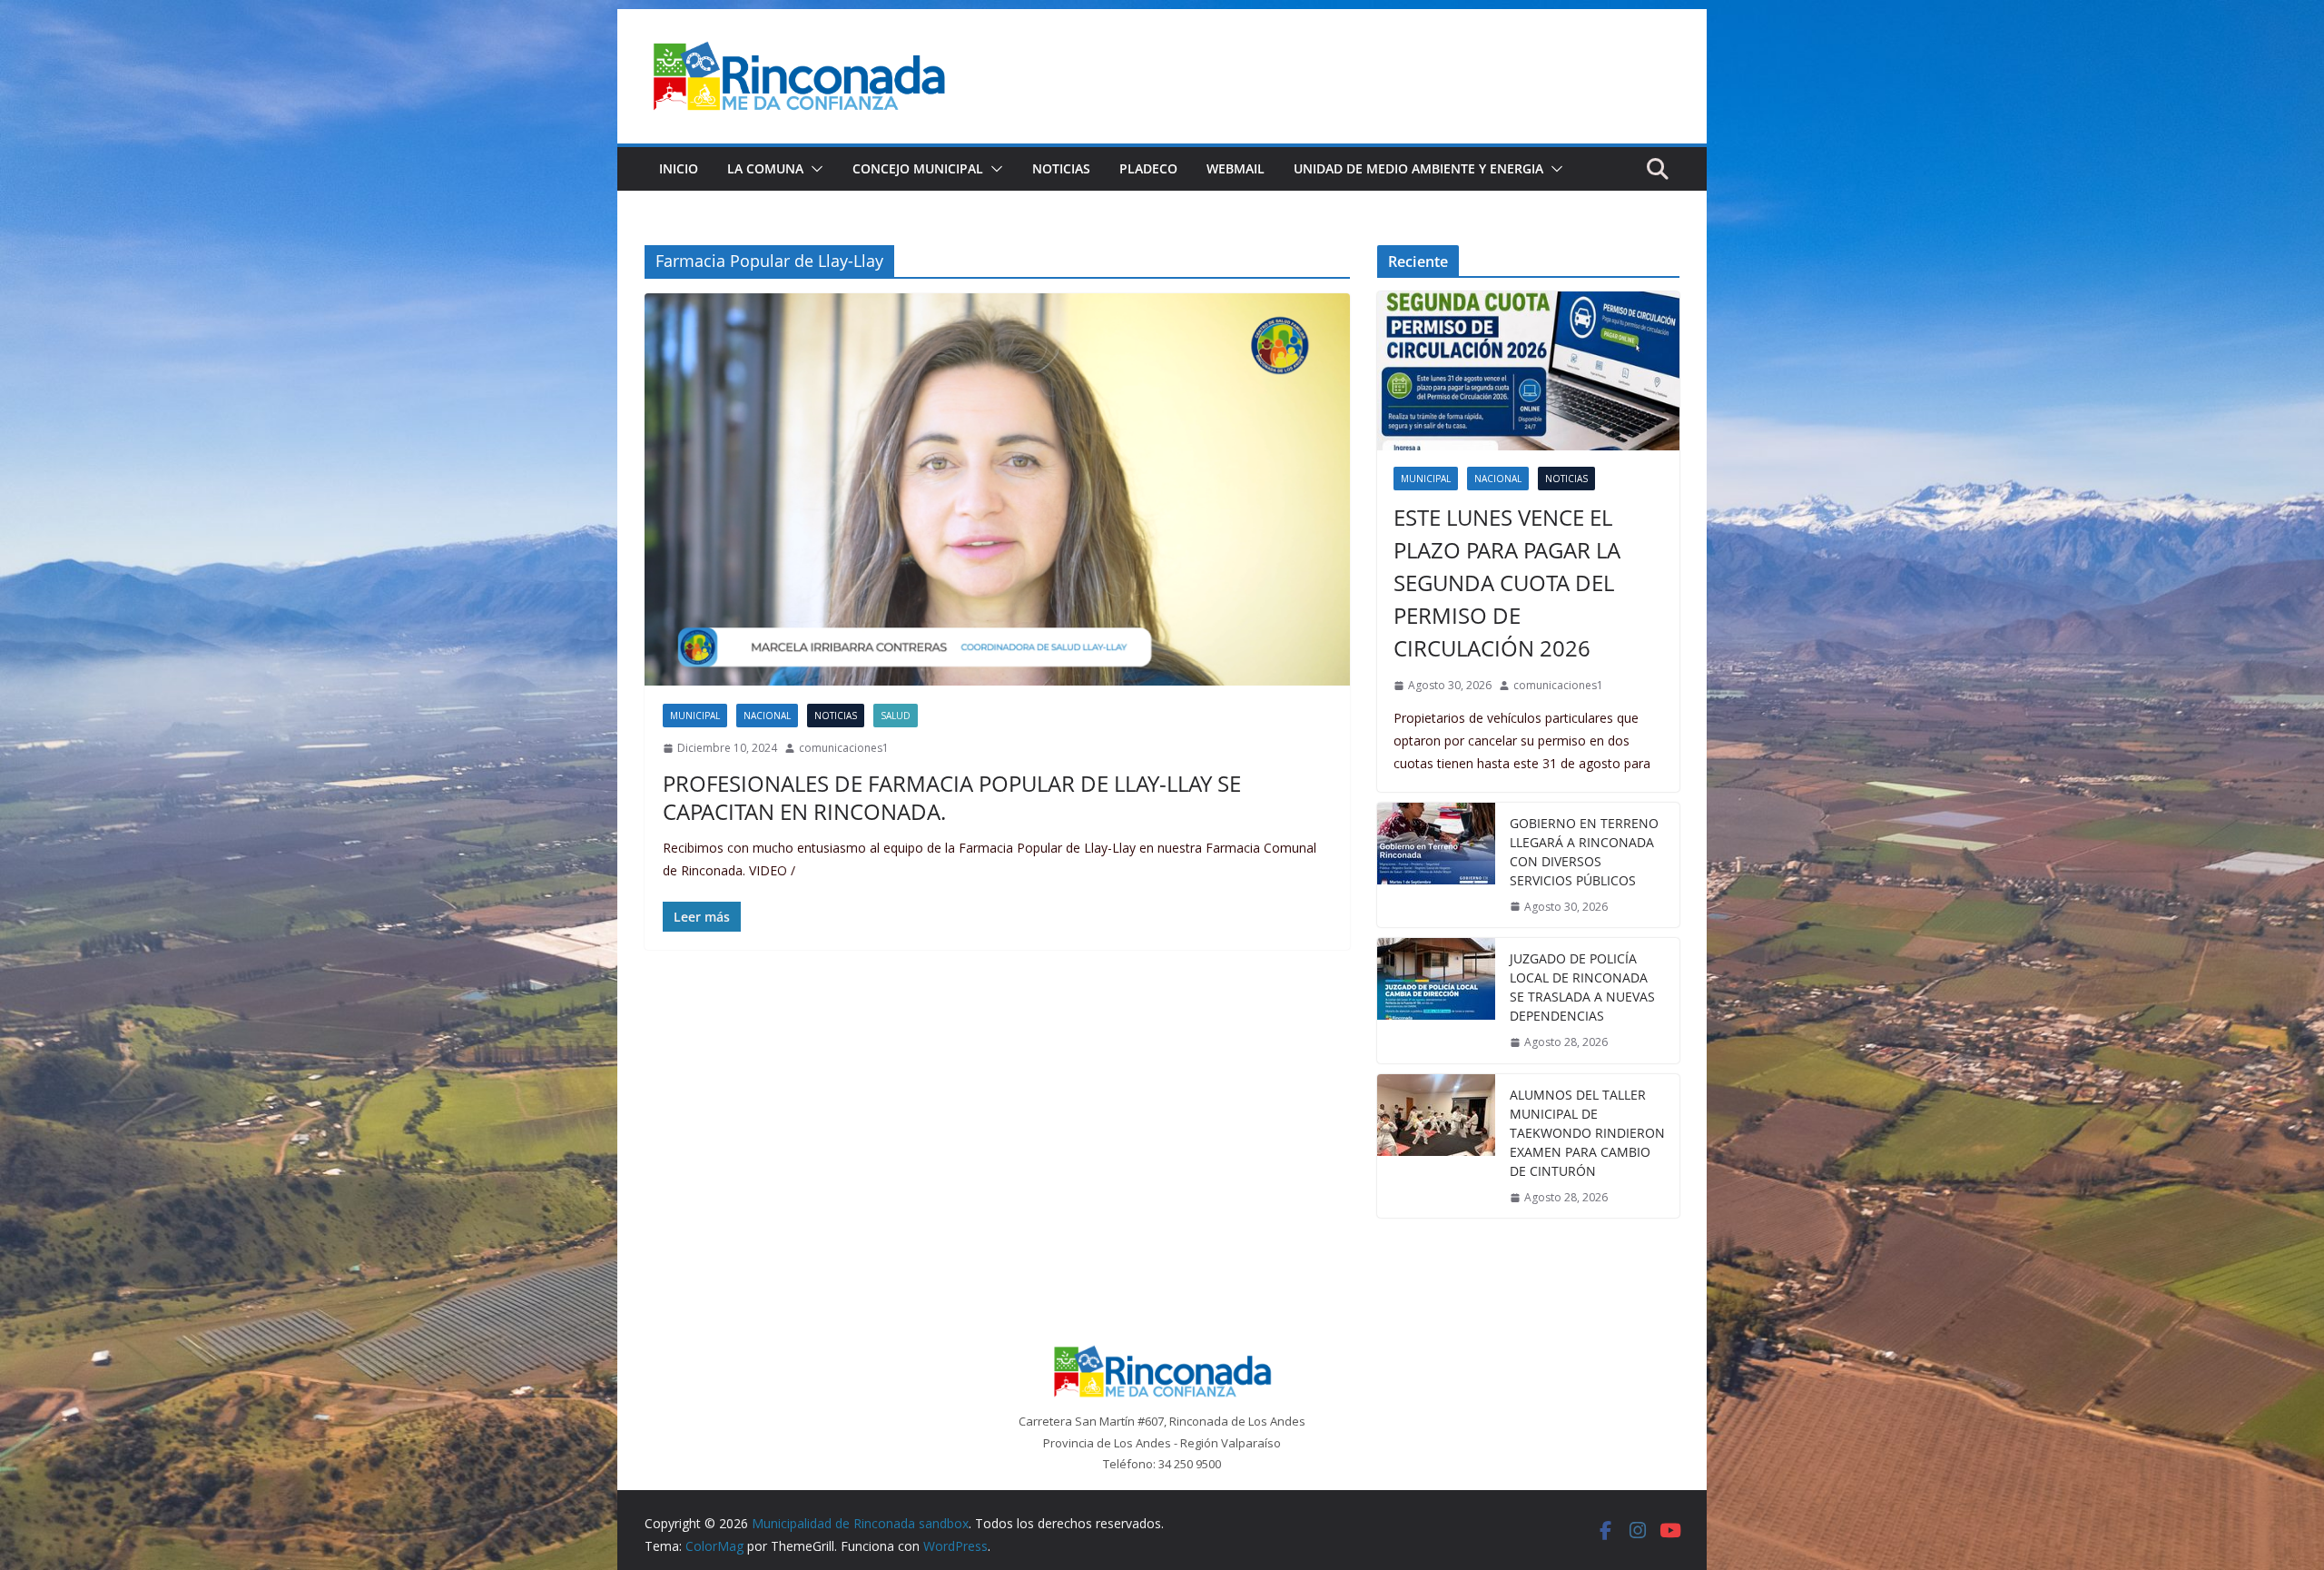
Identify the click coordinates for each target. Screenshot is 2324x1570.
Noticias (1061, 168)
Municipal (695, 716)
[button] (813, 169)
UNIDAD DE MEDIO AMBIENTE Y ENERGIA (1418, 168)
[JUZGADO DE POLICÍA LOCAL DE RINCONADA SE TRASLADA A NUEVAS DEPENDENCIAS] (1436, 1001)
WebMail (1236, 168)
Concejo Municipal (918, 168)
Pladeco (1148, 168)
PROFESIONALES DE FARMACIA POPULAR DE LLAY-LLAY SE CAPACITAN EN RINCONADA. (952, 797)
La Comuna (765, 168)
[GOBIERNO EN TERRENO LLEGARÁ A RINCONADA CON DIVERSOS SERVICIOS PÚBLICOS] (1436, 865)
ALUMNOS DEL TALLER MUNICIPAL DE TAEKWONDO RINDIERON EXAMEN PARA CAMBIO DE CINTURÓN (1587, 1133)
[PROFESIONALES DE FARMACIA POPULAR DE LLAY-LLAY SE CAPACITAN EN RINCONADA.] (997, 489)
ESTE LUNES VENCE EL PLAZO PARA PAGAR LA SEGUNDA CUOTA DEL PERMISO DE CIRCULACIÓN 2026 (1507, 583)
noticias (836, 716)
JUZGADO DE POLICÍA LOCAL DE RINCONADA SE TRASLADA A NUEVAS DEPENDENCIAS (1582, 987)
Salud (896, 716)
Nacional (767, 716)
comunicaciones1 (844, 748)
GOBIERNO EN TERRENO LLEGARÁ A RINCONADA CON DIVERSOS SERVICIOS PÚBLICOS (1584, 852)
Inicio (679, 168)
